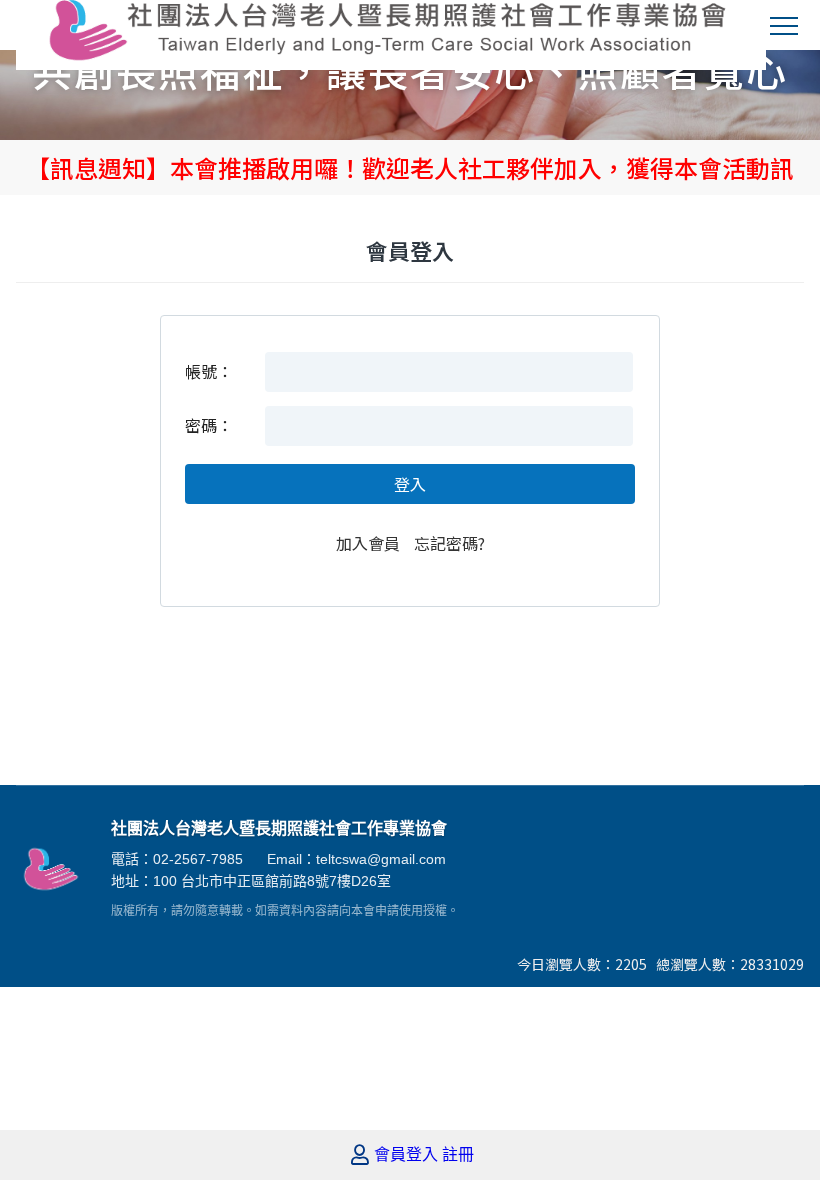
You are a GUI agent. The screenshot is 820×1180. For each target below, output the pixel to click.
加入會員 (368, 543)
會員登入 (406, 1155)
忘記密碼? (449, 543)
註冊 (458, 1155)
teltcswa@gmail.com (381, 859)
